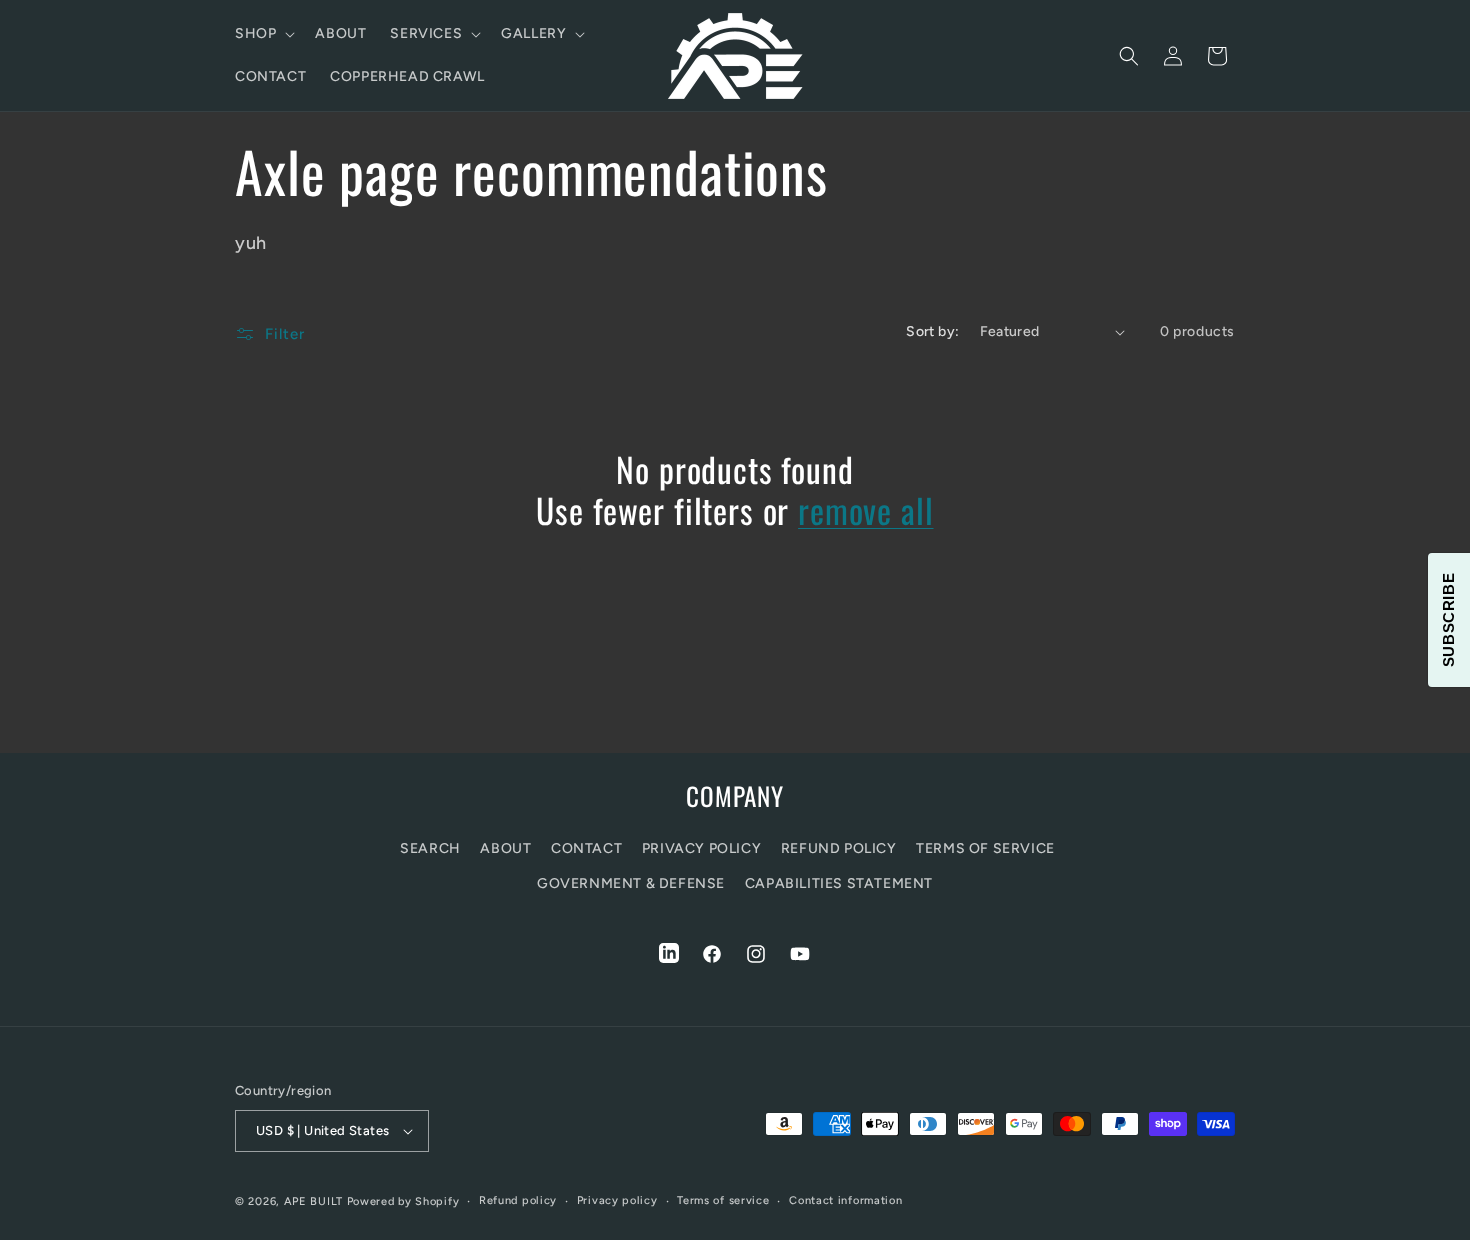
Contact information (845, 1200)
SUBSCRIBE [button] (1448, 620)
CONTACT (586, 848)
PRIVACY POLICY (701, 848)
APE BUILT (313, 1201)
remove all (865, 510)
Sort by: (932, 331)
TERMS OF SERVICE (985, 848)
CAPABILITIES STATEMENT (839, 883)
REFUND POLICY (839, 848)
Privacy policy (617, 1200)
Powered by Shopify (403, 1201)
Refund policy (518, 1200)
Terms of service (723, 1200)
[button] (263, 34)
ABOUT (505, 848)
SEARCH (430, 848)
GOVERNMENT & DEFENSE (631, 883)
